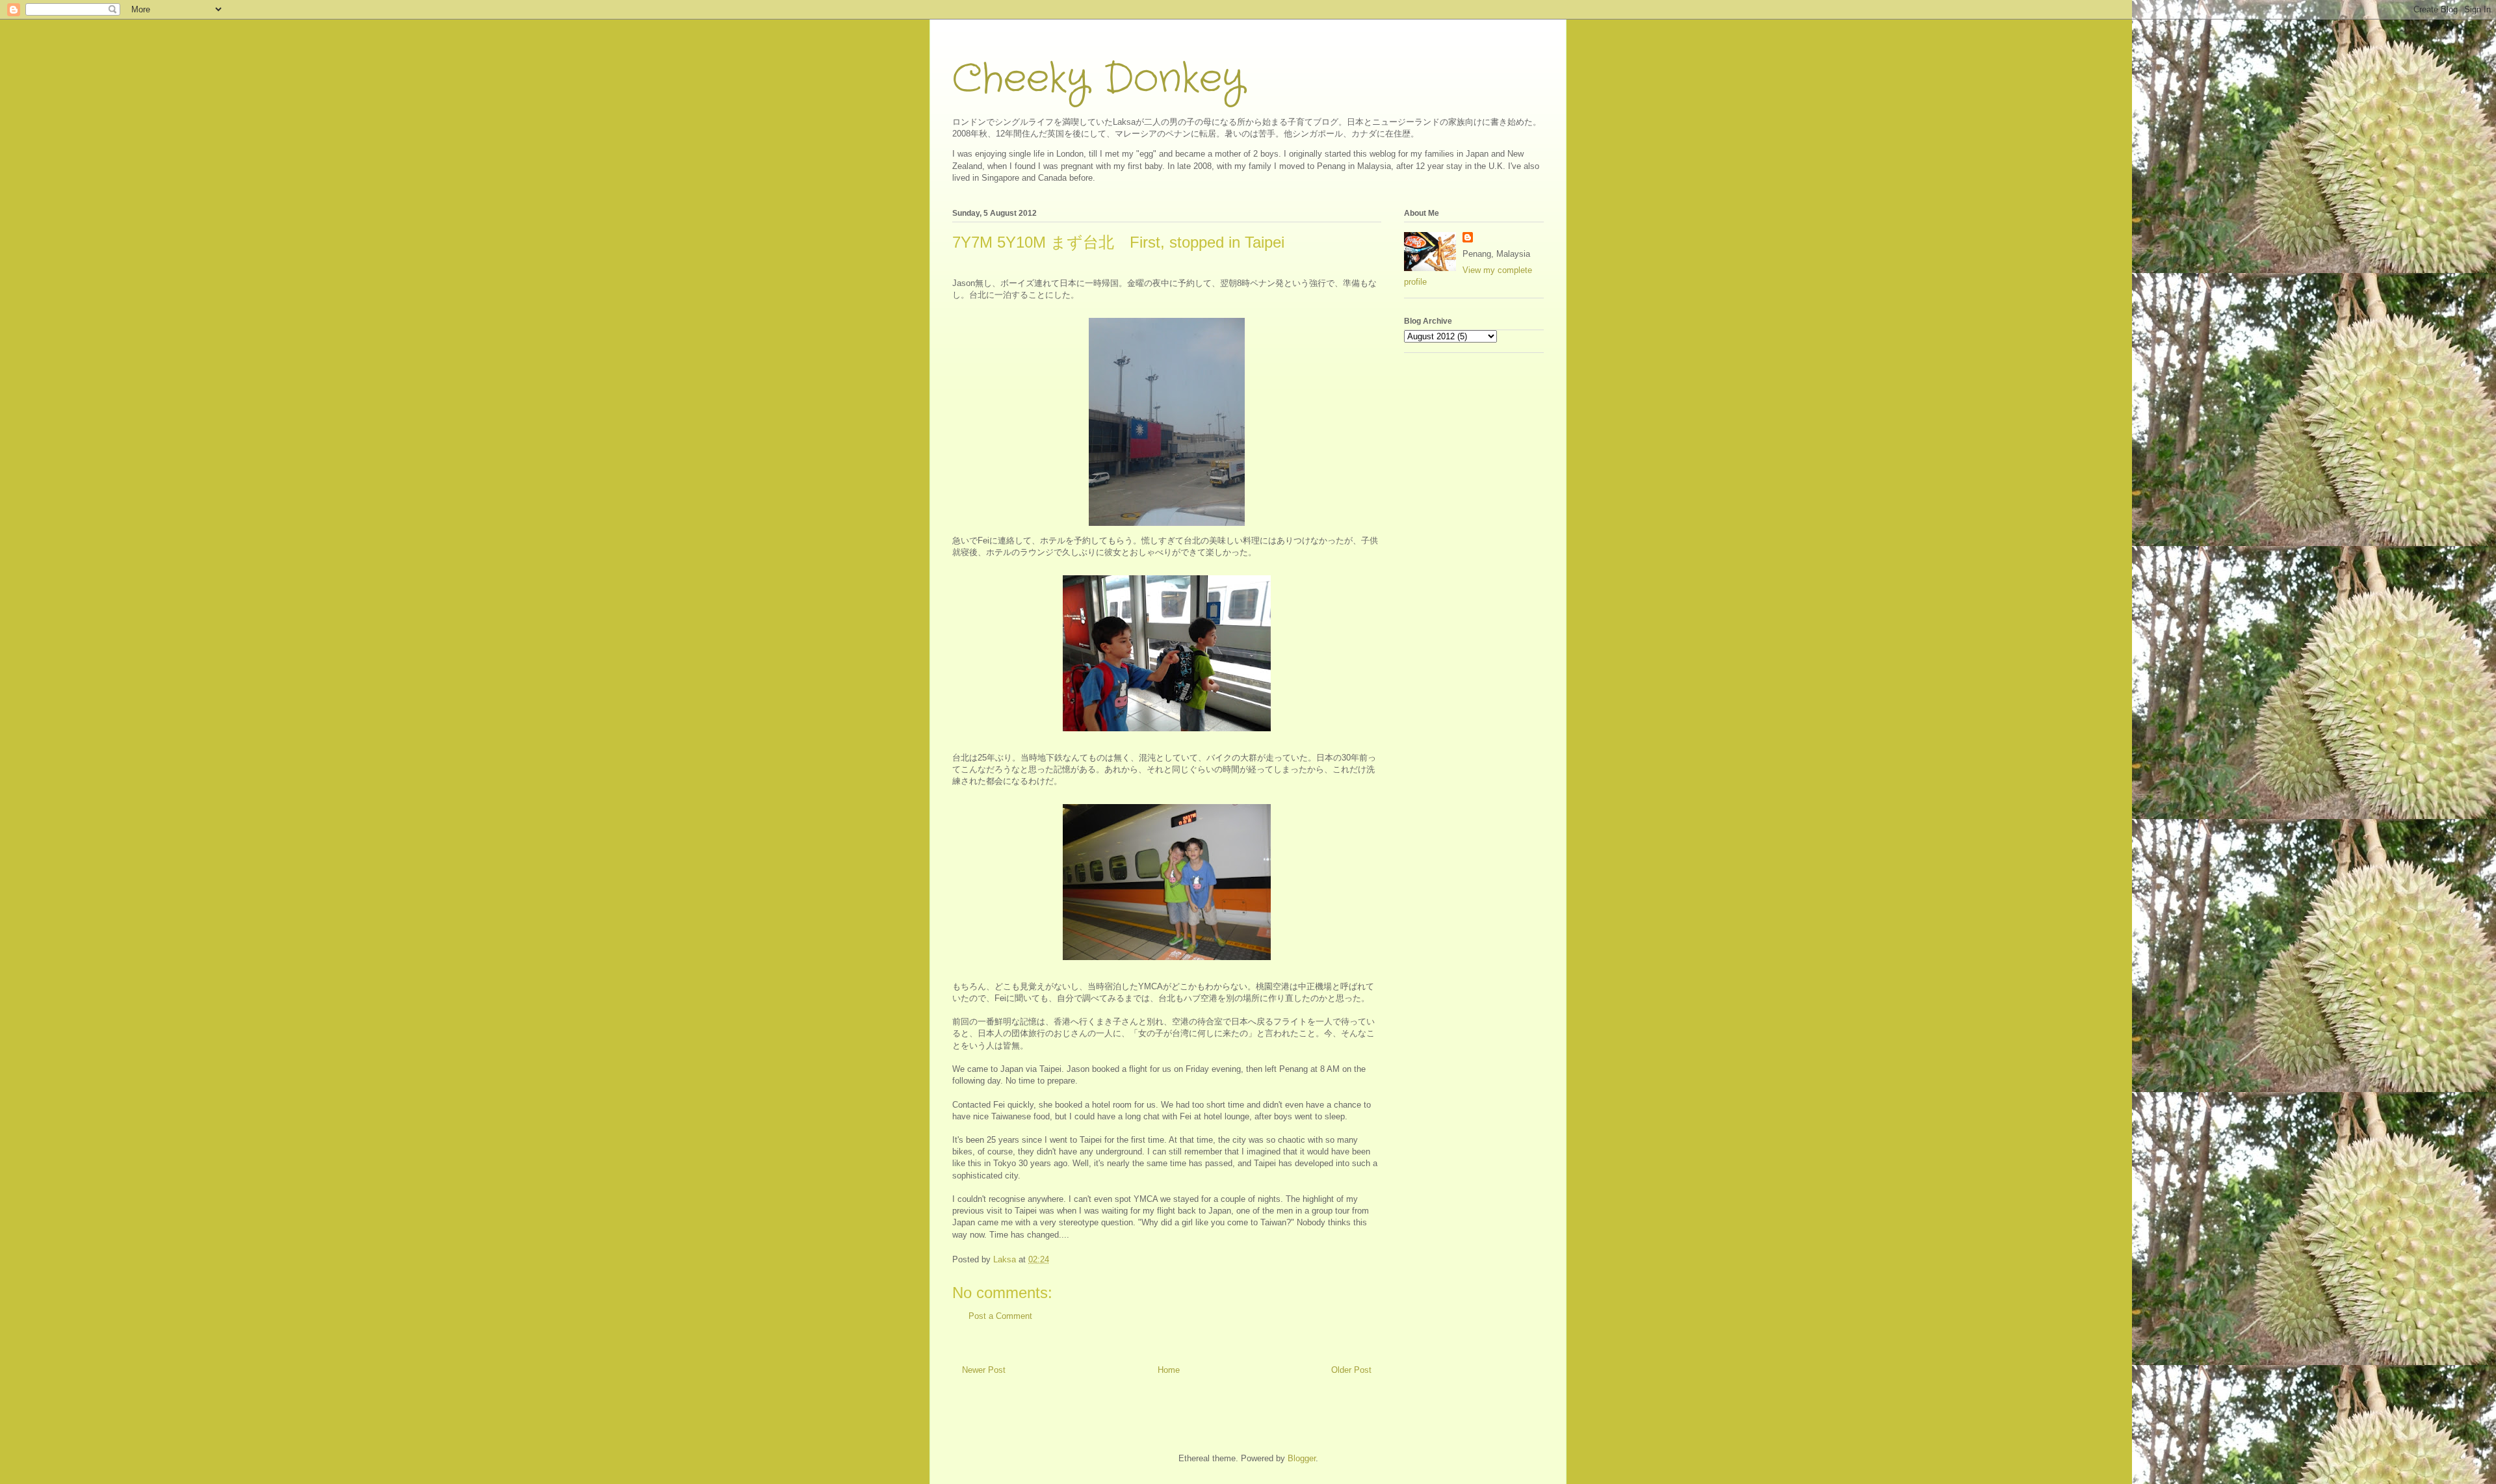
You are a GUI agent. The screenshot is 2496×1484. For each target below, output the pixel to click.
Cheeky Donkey (1098, 79)
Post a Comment (1000, 1316)
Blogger (1302, 1458)
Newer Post (984, 1370)
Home (1169, 1370)
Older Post (1351, 1370)
